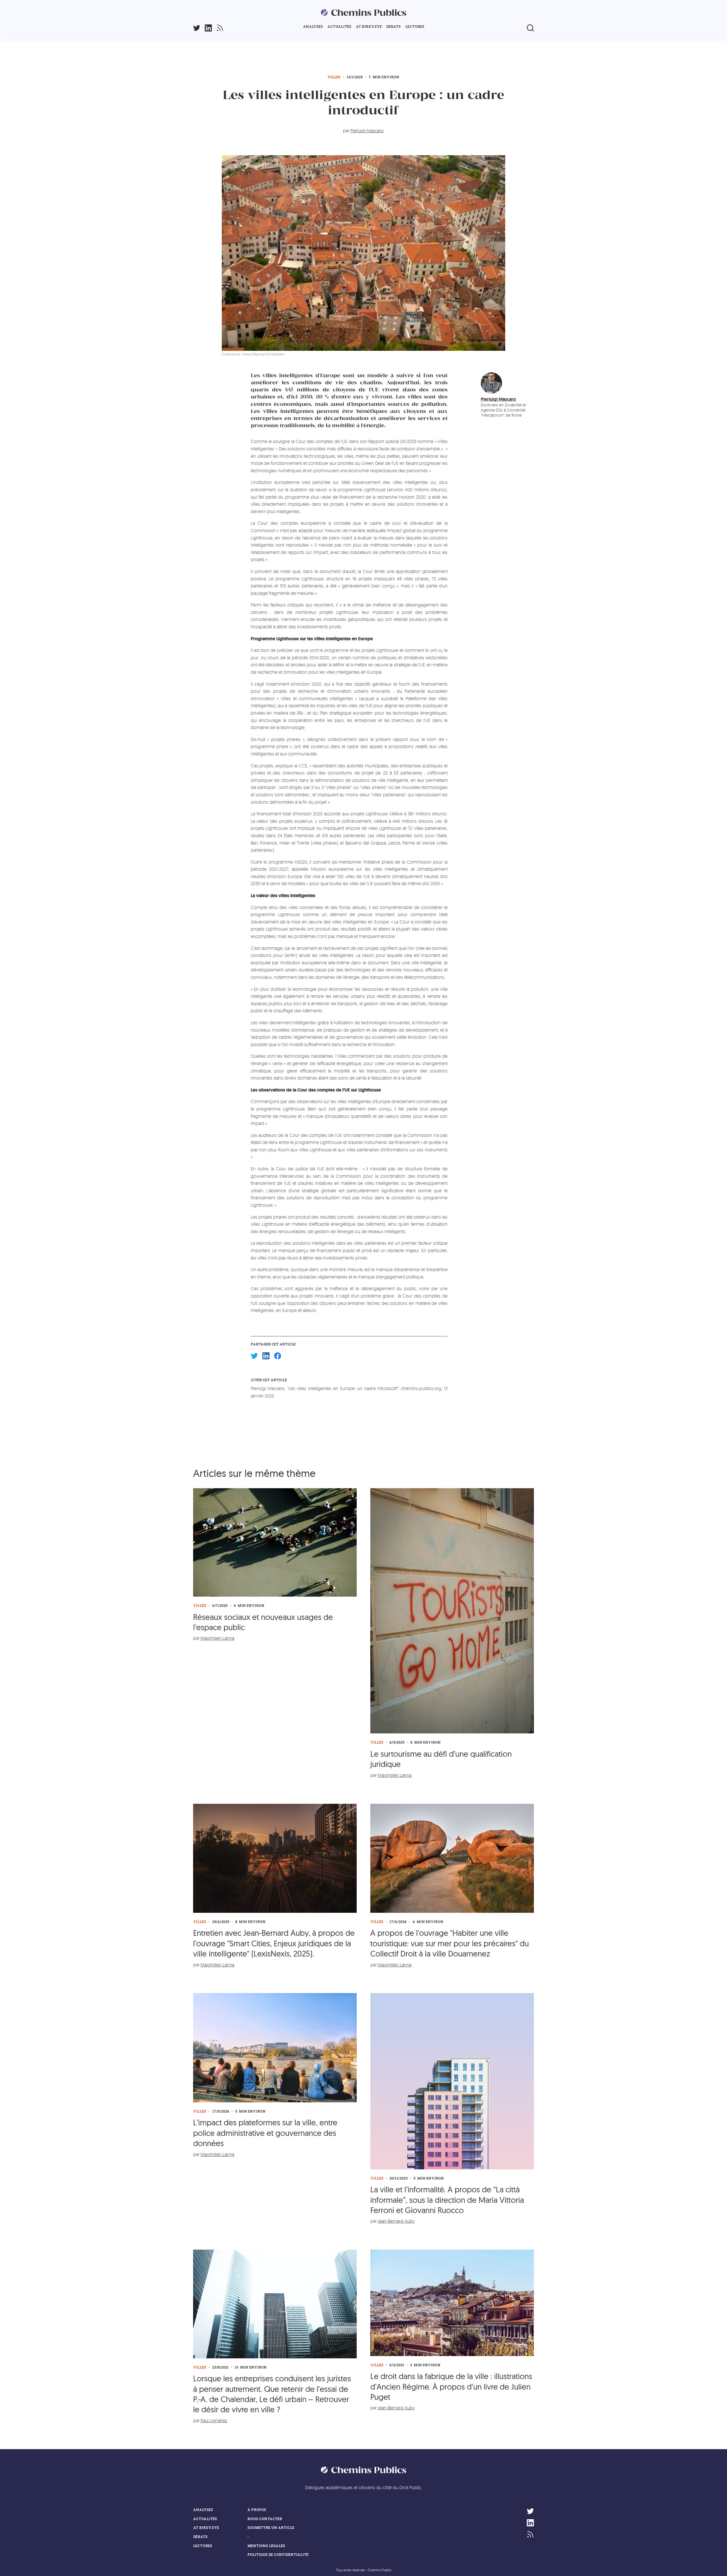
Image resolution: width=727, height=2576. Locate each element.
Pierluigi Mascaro (367, 131)
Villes (334, 77)
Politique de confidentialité (278, 2555)
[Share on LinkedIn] (266, 1356)
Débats (393, 27)
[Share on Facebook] (278, 1356)
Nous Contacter (265, 2519)
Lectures (415, 27)
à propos (257, 2510)
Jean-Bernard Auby (396, 2221)
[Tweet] (254, 1356)
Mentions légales (266, 2546)
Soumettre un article (271, 2528)
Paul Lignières (214, 2420)
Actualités (339, 27)
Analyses (313, 27)
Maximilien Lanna (217, 1638)
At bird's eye (369, 27)
